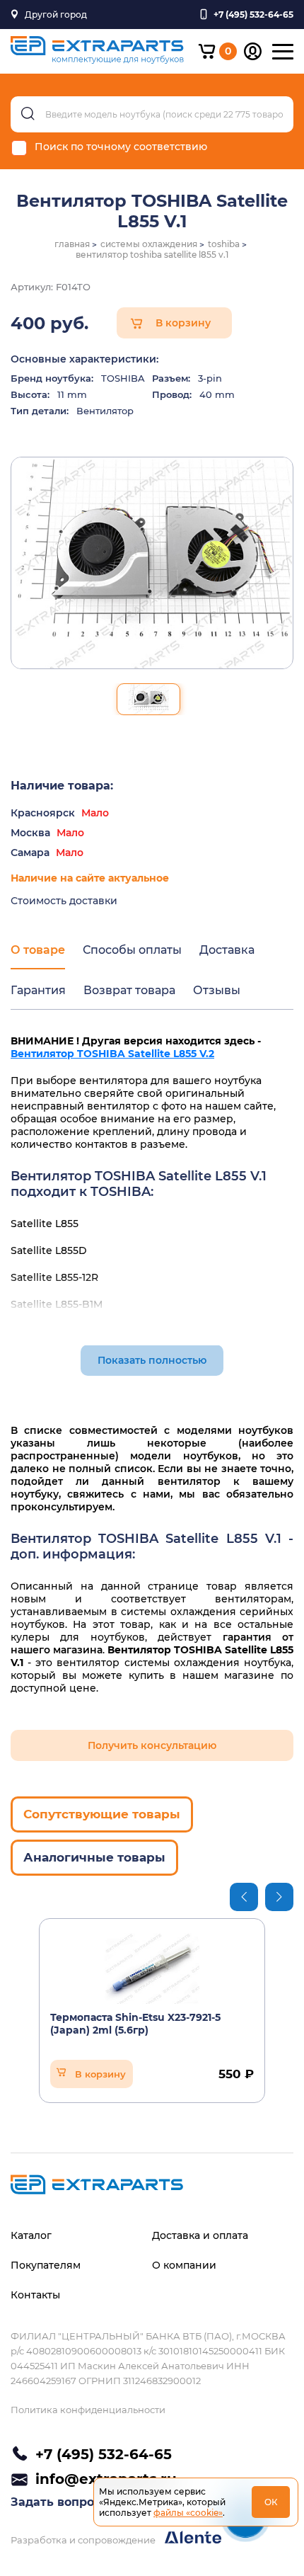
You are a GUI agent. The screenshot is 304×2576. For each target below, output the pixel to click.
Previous (244, 1897)
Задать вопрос (55, 2502)
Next (279, 1897)
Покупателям (46, 2265)
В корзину (183, 323)
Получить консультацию (152, 1745)
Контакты (35, 2295)
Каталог (31, 2235)
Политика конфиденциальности (88, 2410)
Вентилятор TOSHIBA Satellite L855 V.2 (112, 1054)
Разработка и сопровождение (84, 2540)
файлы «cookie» (188, 2513)
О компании (184, 2265)
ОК (271, 2502)
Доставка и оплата (200, 2235)
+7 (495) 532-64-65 (104, 2454)
